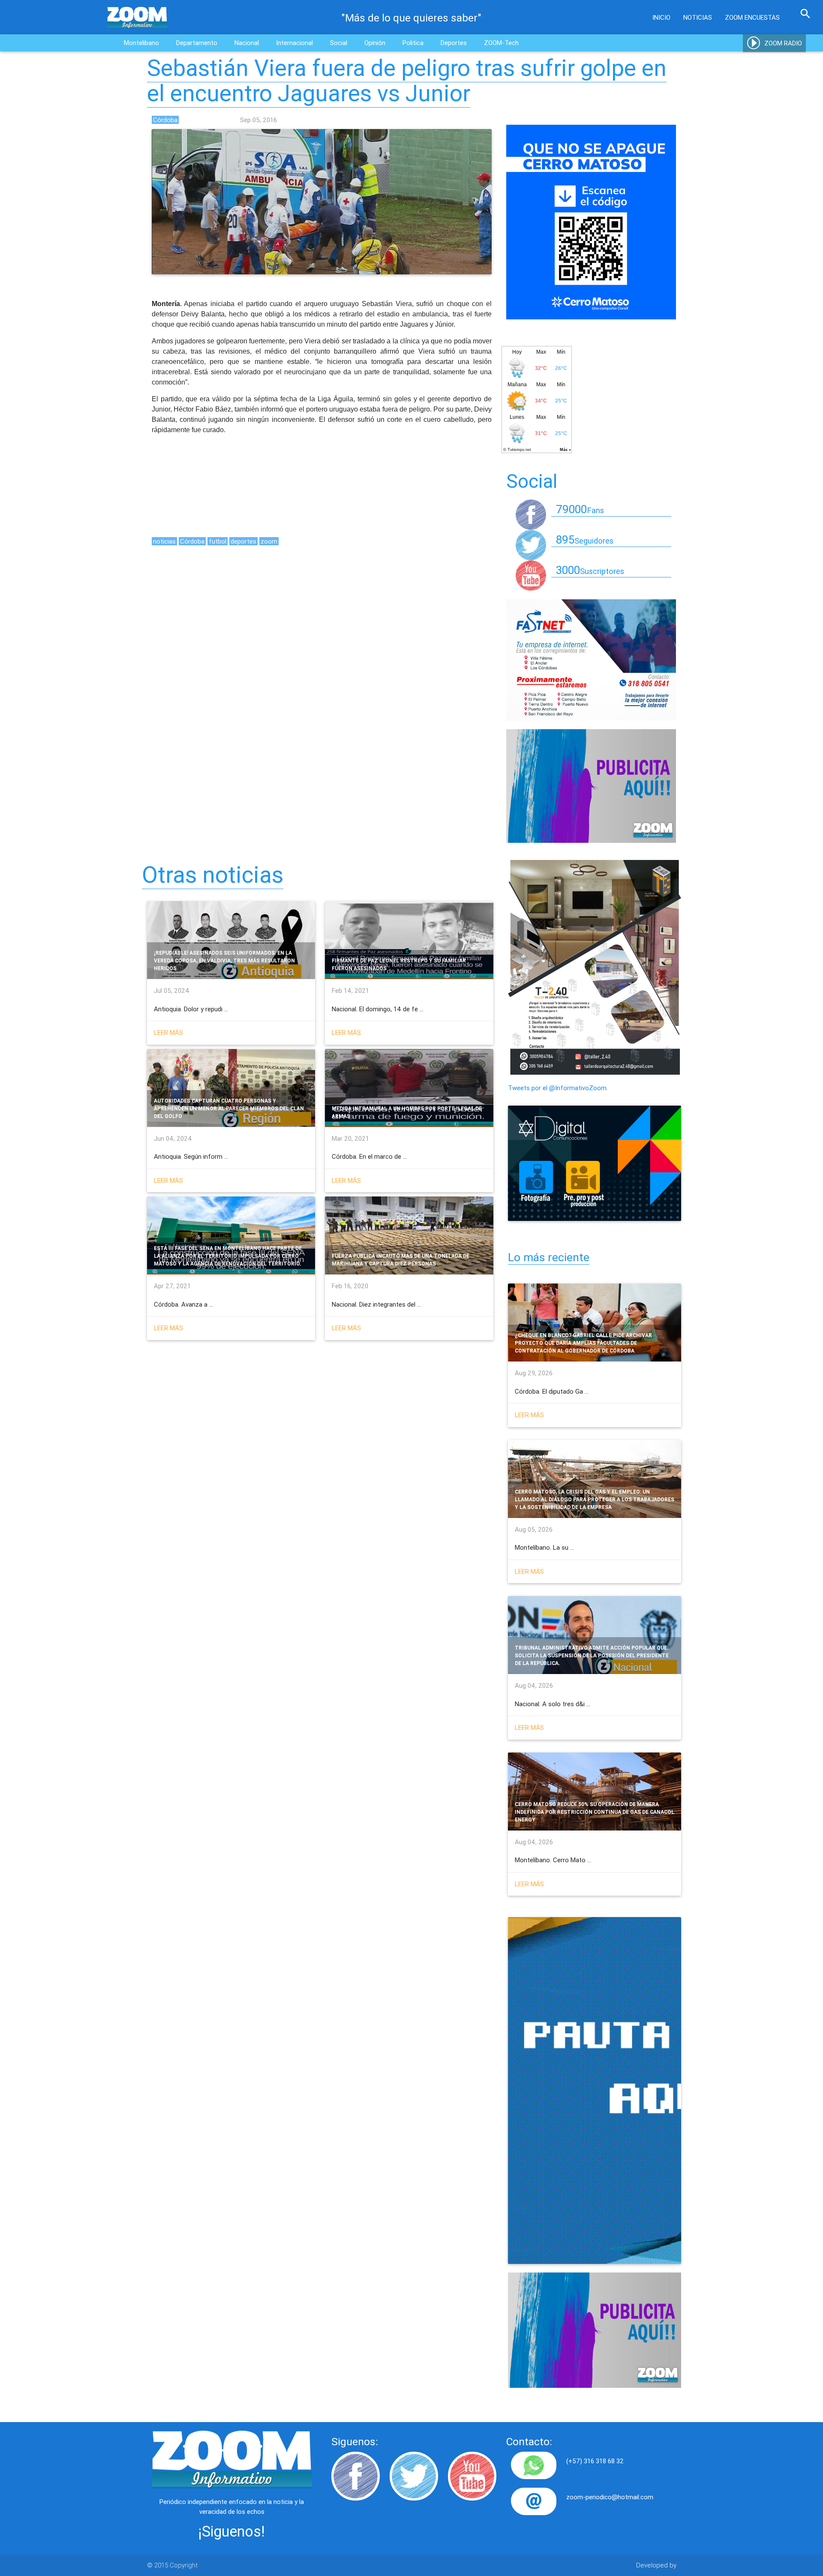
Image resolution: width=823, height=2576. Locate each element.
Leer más (168, 1033)
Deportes (454, 43)
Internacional (294, 43)
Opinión (375, 43)
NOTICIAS (698, 17)
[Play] (754, 43)
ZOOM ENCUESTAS (752, 17)
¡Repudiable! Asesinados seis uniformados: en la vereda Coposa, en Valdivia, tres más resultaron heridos (224, 960)
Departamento (197, 43)
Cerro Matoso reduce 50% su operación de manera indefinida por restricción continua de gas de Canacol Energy (595, 1812)
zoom (269, 541)
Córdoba (192, 541)
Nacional (247, 43)
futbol (218, 541)
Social (339, 43)
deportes (243, 541)
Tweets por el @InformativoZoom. (558, 1088)
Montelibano (141, 43)
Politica (413, 43)
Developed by (656, 2565)
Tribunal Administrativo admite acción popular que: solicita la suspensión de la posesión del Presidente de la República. (592, 1655)
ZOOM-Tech (501, 43)
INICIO (661, 17)
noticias (164, 541)
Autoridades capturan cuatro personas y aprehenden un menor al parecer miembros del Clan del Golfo (229, 1108)
